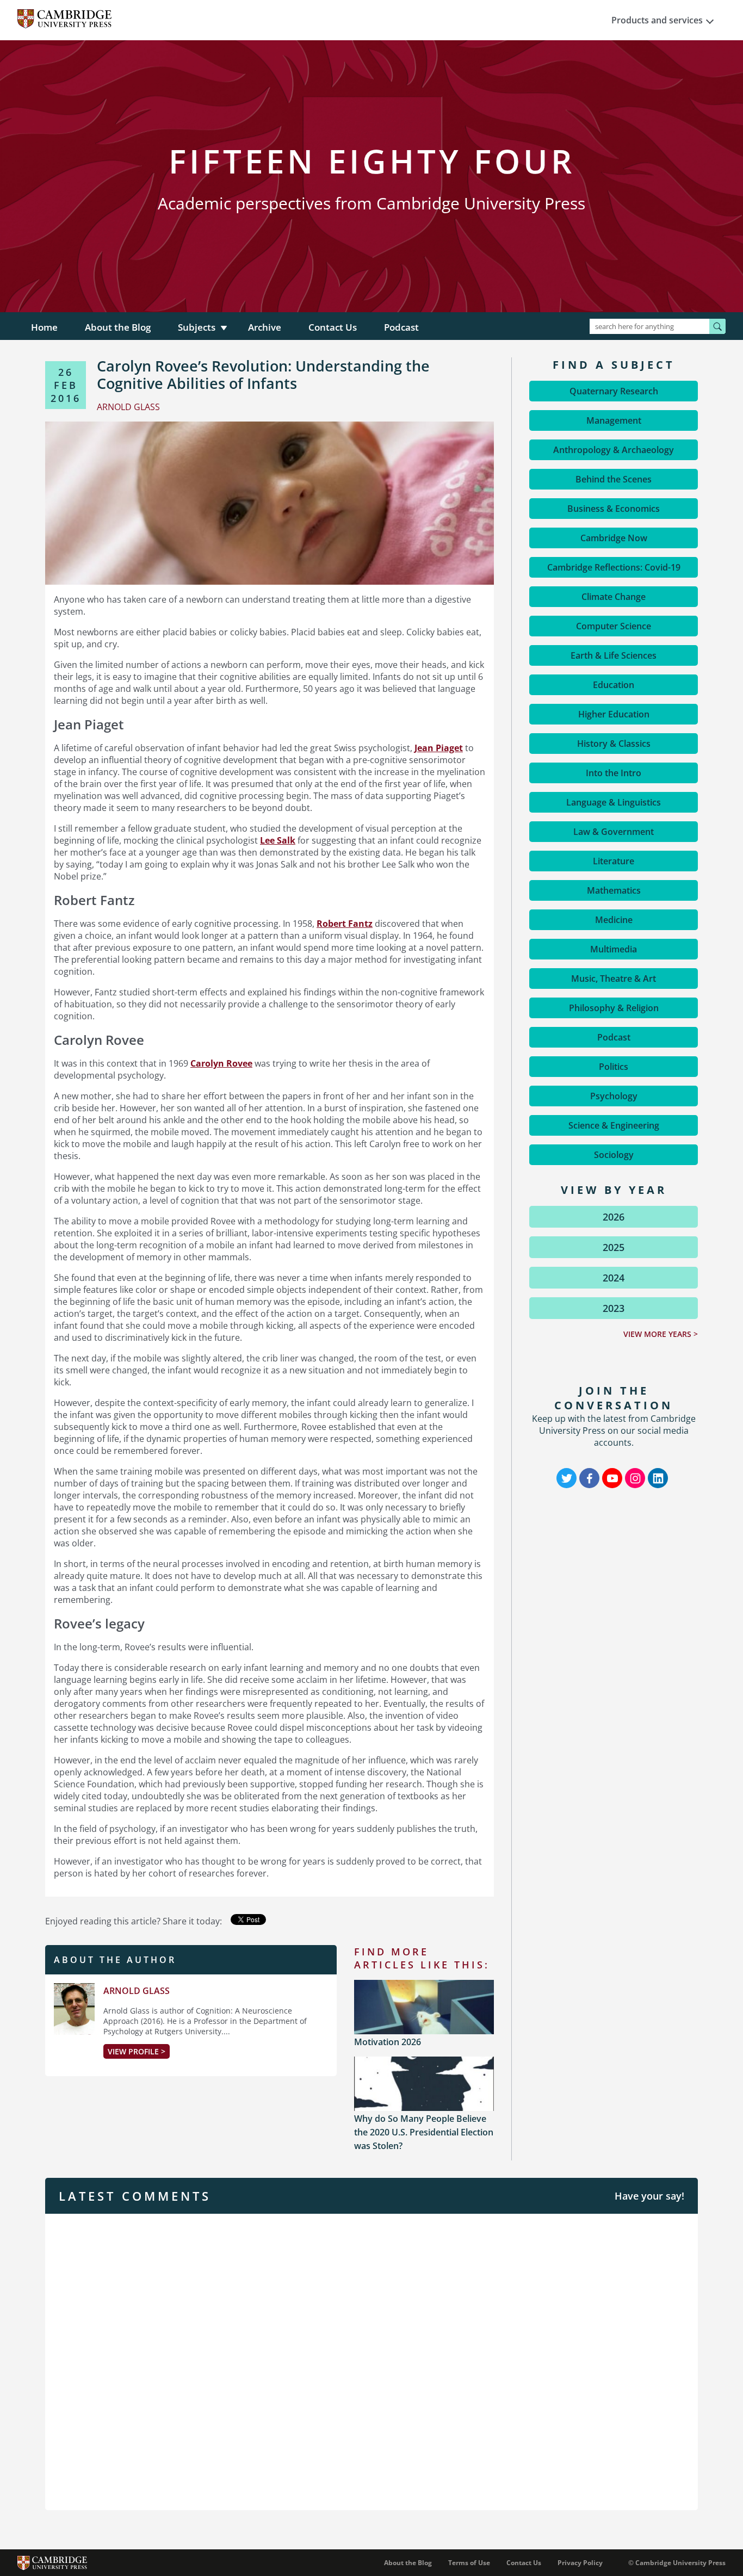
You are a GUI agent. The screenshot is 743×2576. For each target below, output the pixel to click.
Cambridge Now (614, 538)
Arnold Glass (137, 1991)
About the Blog (118, 327)
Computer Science (614, 626)
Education (614, 685)
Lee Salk (278, 840)
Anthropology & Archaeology (614, 450)
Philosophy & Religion (614, 1008)
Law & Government (614, 832)
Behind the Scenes (614, 479)
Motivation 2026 (388, 2042)
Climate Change (614, 597)
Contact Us (333, 327)
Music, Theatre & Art (614, 979)
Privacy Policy (580, 2563)
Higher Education (614, 714)
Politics (614, 1067)
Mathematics (614, 890)
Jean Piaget (439, 748)
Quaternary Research (614, 391)
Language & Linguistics (614, 802)
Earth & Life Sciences (614, 655)
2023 (614, 1308)
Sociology (614, 1155)
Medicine (614, 920)
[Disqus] (371, 2361)
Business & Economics (614, 509)
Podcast (401, 327)
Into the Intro (614, 773)
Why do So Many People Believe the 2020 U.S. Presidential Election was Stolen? (424, 2132)
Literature (614, 861)
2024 (614, 1278)
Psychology (614, 1096)
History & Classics (614, 744)
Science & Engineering (614, 1125)
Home (44, 327)
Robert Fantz (345, 924)
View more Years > (661, 1334)
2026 (614, 1217)
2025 (614, 1247)
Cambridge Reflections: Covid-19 (614, 567)
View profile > (137, 2051)
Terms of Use (469, 2563)
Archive (265, 327)
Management (614, 420)
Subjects (197, 327)
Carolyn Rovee (221, 1063)
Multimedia (614, 949)
